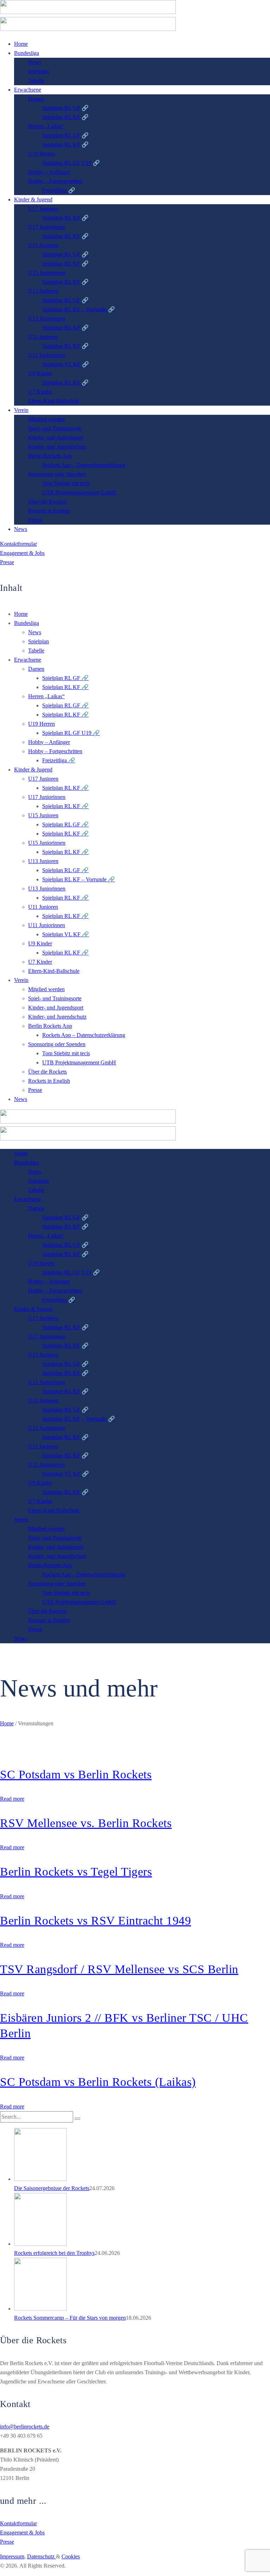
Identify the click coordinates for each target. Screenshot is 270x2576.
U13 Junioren (43, 861)
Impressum (12, 2556)
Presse (7, 562)
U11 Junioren (43, 907)
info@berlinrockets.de (25, 2427)
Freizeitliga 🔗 (59, 760)
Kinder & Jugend (33, 770)
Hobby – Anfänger (49, 742)
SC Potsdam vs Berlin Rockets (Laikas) (98, 2082)
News (35, 632)
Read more (12, 1799)
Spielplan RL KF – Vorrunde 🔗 (79, 879)
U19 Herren (41, 724)
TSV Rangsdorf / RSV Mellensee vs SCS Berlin (119, 1969)
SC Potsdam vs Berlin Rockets (76, 1774)
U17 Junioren (43, 779)
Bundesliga (27, 623)
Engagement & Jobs (22, 553)
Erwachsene (28, 660)
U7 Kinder (40, 962)
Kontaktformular (18, 544)
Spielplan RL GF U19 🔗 (71, 733)
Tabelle (36, 651)
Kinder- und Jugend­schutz (57, 1017)
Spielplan (38, 641)
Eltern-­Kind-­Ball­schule (54, 971)
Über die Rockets (47, 1072)
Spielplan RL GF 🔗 (65, 678)
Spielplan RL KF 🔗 (65, 687)
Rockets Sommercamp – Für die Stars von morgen (70, 2318)
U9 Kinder (40, 943)
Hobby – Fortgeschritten (55, 751)
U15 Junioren (43, 815)
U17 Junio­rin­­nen (47, 797)
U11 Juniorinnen (47, 925)
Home (21, 614)
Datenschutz (41, 2556)
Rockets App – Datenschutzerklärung (84, 1035)
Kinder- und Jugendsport (56, 1008)
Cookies (71, 2556)
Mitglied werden (46, 989)
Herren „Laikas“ (46, 696)
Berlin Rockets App (50, 1026)
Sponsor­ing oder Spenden (57, 1044)
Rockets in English (49, 1081)
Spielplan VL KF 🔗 (66, 934)
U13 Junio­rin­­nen (47, 889)
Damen (36, 669)
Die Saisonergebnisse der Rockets (52, 2188)
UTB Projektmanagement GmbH (79, 1062)
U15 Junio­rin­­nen (47, 843)
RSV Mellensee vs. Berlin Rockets (86, 1823)
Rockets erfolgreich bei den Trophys (54, 2253)
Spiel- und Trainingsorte (55, 998)
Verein (21, 980)
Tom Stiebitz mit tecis (66, 1053)
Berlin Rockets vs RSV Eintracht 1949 (95, 1921)
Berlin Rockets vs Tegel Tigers (76, 1872)
